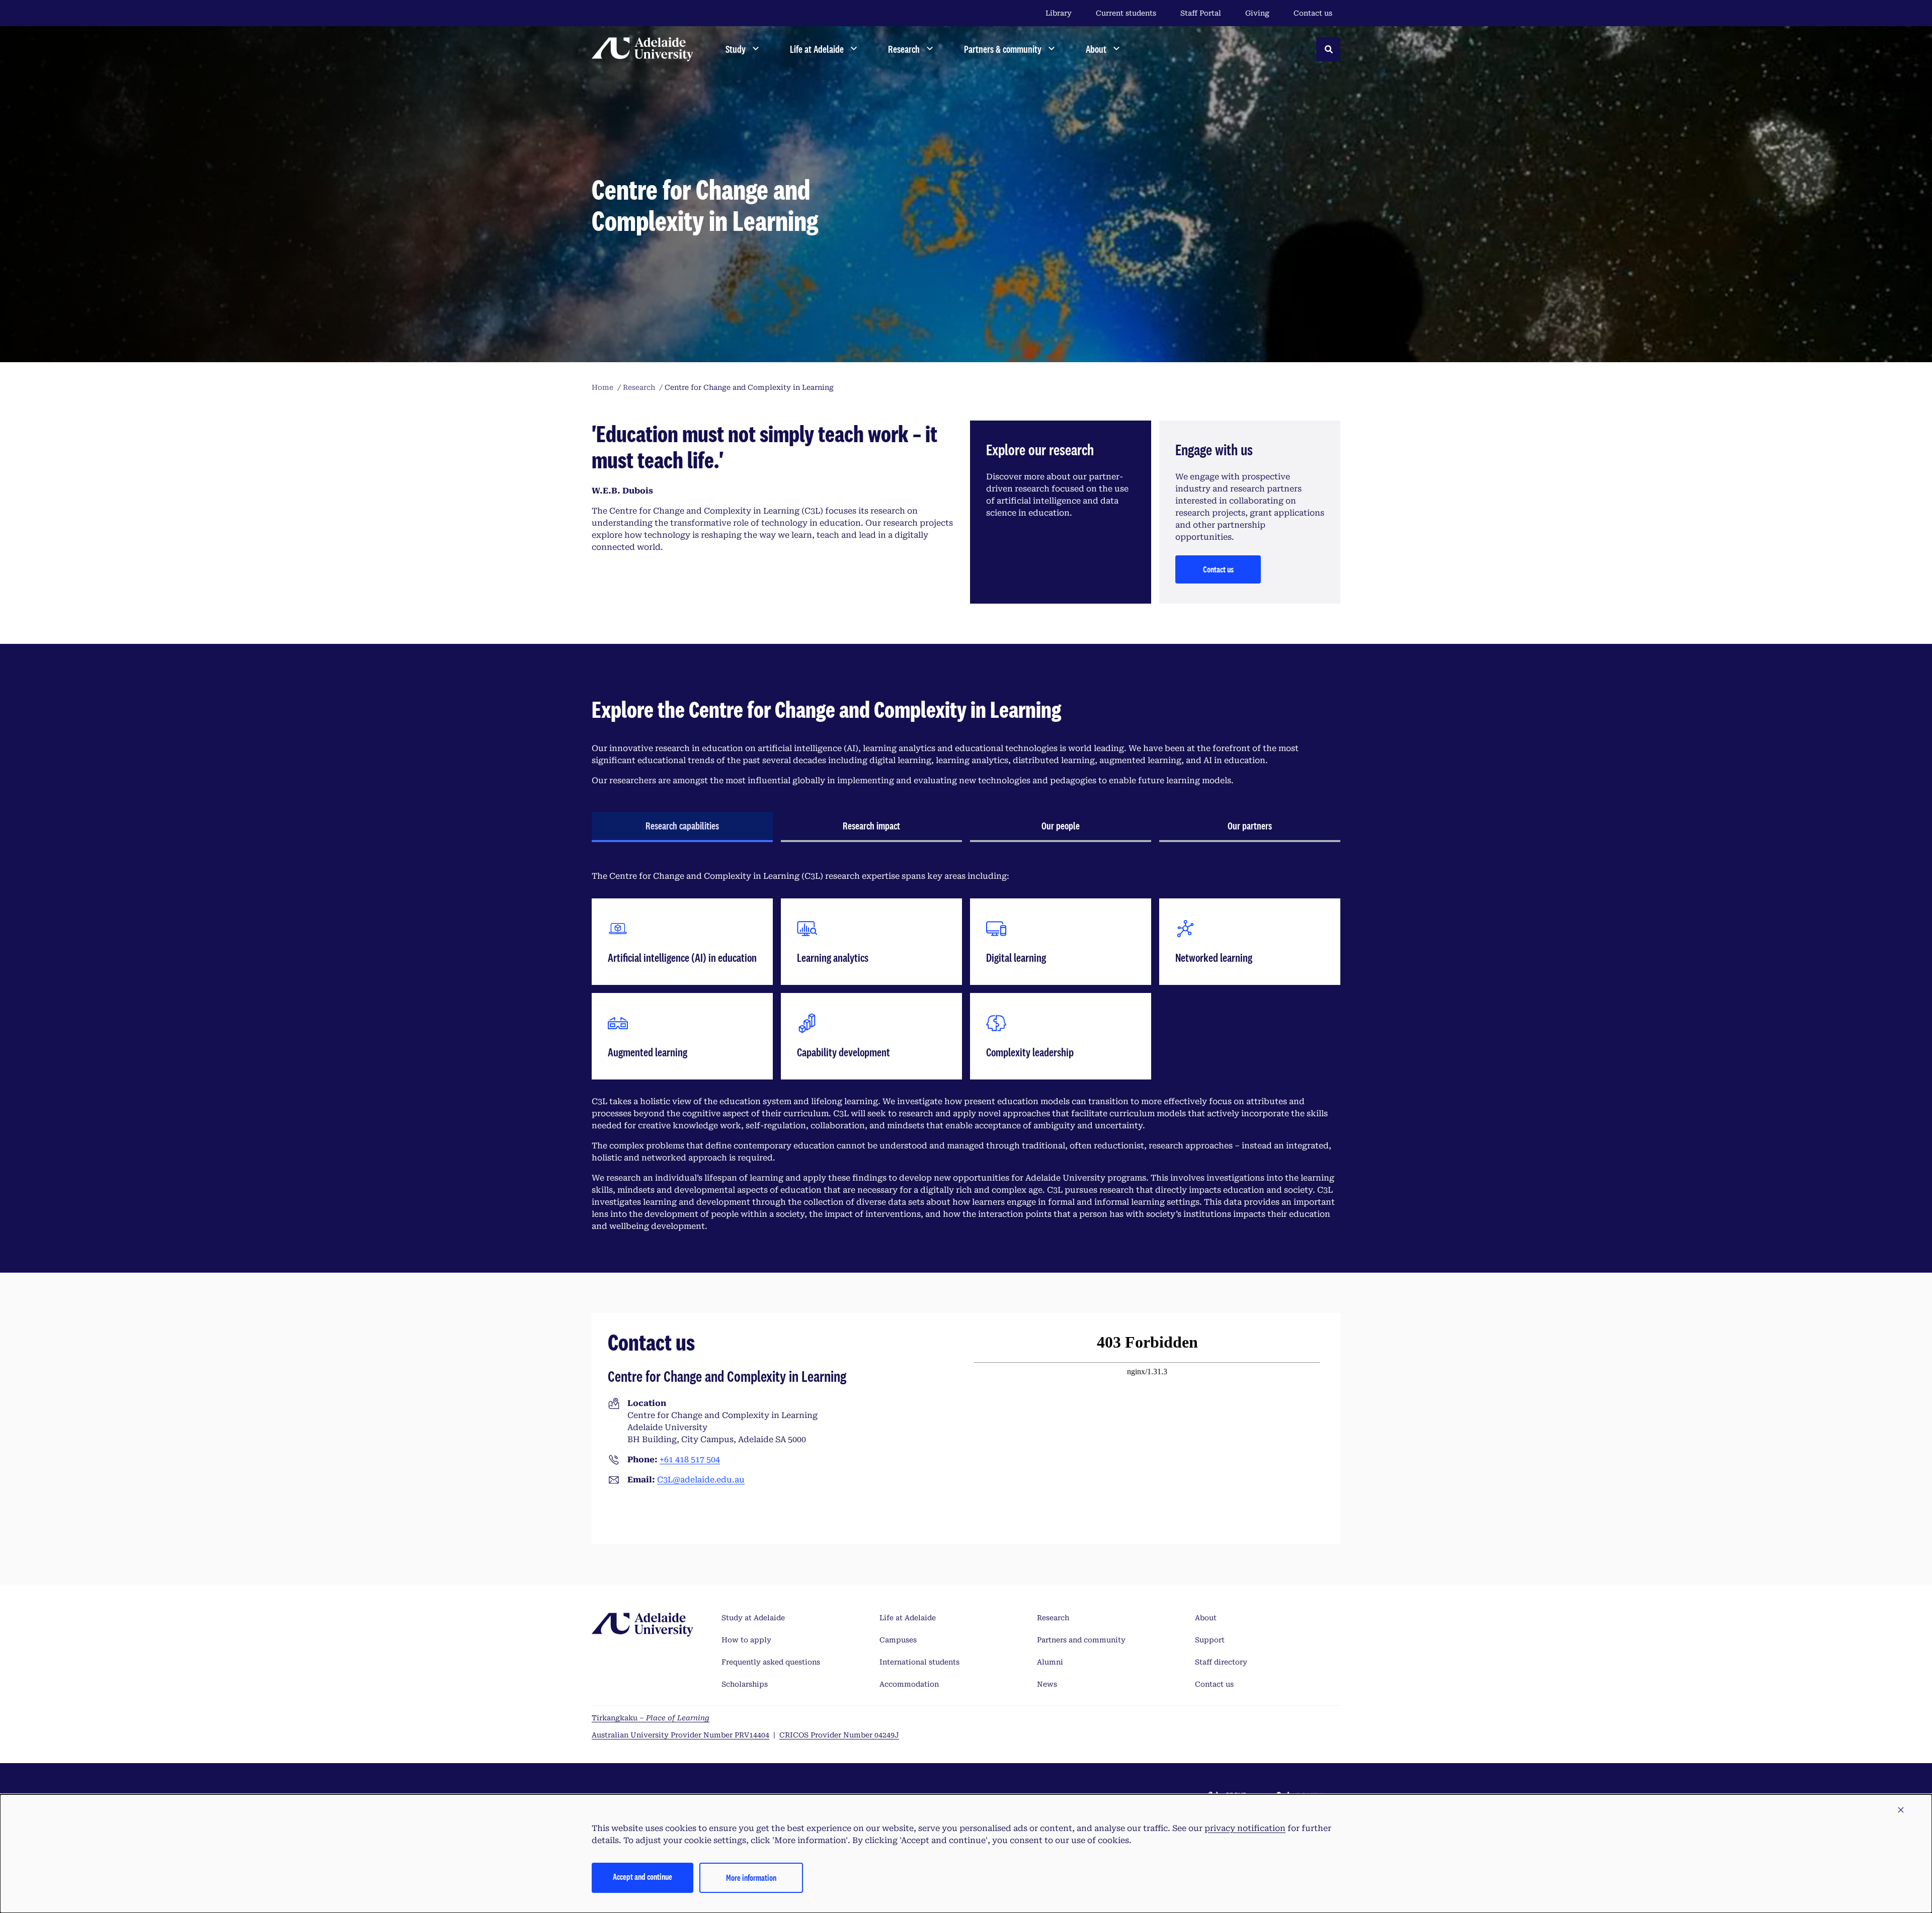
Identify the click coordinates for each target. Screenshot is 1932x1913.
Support (1210, 1640)
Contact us (1313, 13)
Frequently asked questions (771, 1662)
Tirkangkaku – (651, 1718)
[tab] (682, 827)
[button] (1901, 1810)
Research (1053, 1618)
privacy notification (1245, 1828)
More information (751, 1878)
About (1206, 1618)
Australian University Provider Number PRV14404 (680, 1735)
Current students (1126, 13)
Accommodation (909, 1684)
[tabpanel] (966, 1051)
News (1047, 1684)
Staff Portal (1201, 13)
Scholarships (745, 1684)
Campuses (898, 1640)
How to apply (746, 1640)
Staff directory (1221, 1662)
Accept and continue (642, 1877)
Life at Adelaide (908, 1618)
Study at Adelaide (753, 1618)
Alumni (1050, 1662)
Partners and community (1081, 1640)
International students (919, 1662)
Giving (1257, 13)
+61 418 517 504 (690, 1460)
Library (1059, 13)
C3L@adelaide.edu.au (701, 1480)
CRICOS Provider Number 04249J (839, 1735)
